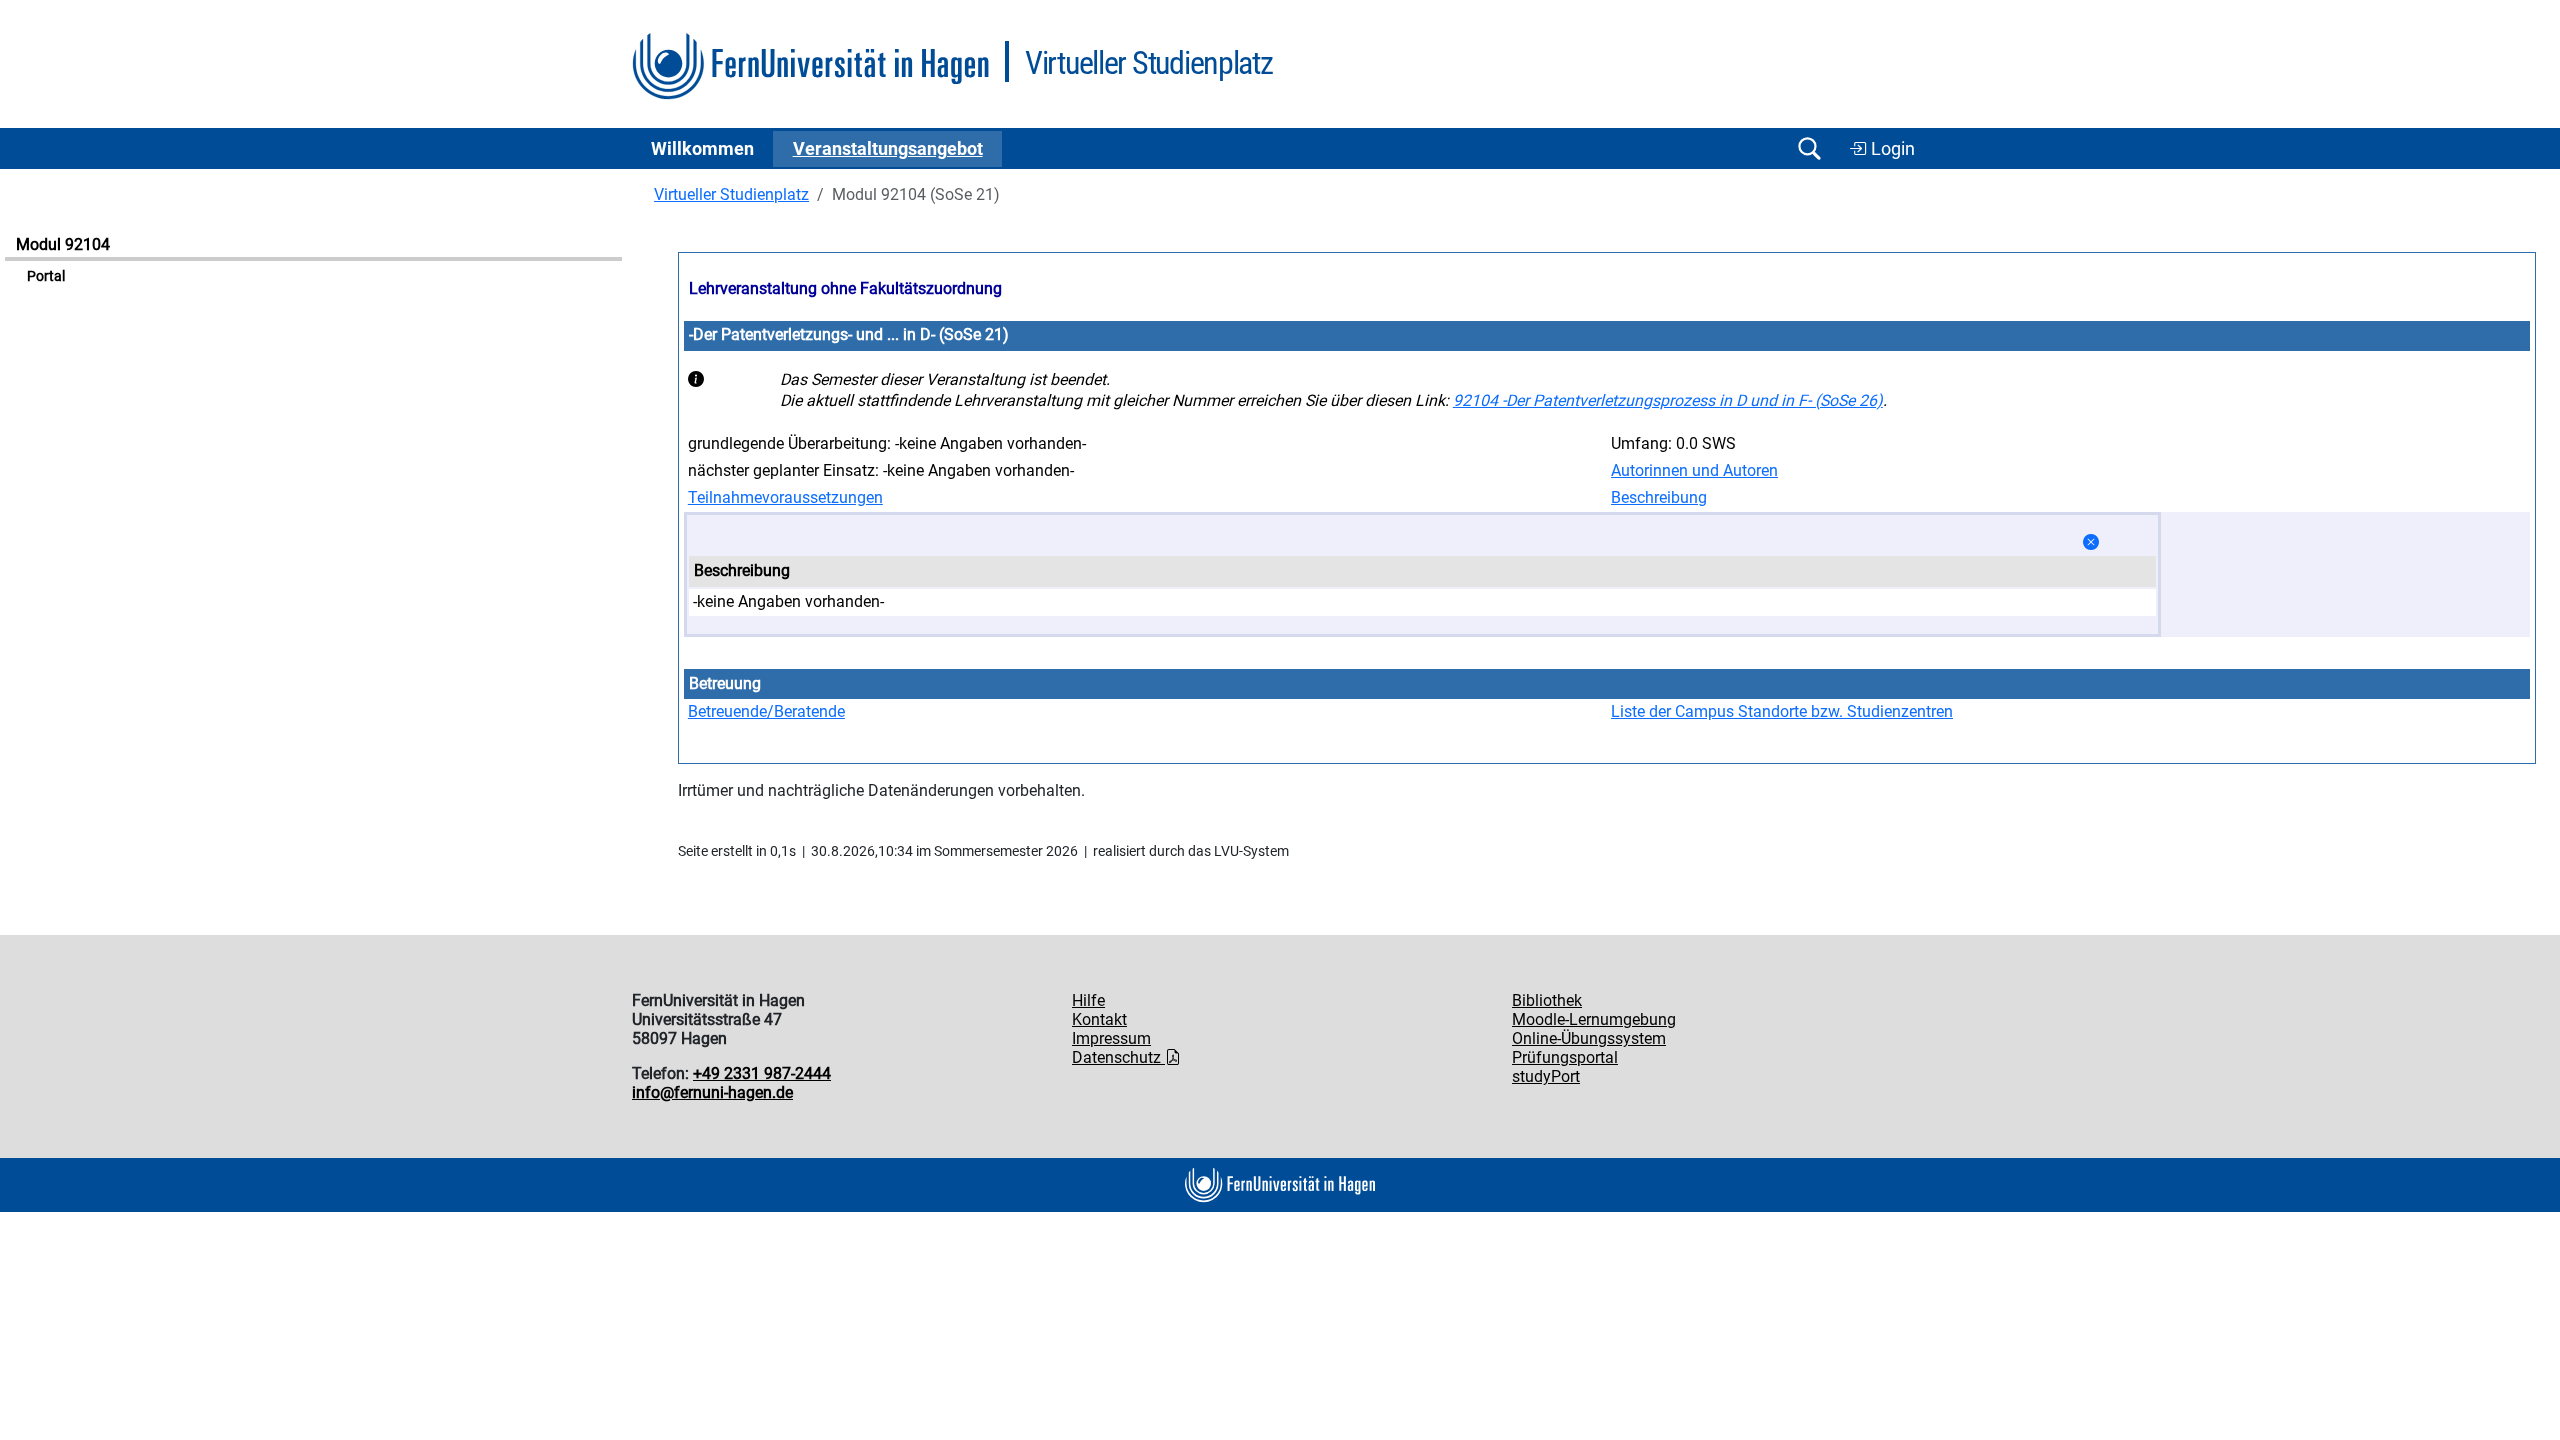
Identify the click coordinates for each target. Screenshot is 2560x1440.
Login (1891, 149)
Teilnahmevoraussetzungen (785, 497)
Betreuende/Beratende (766, 711)
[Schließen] (2091, 542)
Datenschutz (1118, 1057)
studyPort (1546, 1076)
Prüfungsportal (1565, 1057)
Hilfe (1088, 1000)
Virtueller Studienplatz (731, 194)
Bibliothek (1547, 1000)
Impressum (1111, 1038)
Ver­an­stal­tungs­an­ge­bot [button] (888, 149)
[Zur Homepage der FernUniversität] (810, 66)
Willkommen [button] (702, 149)
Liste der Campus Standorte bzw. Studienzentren (1782, 711)
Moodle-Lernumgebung (1594, 1019)
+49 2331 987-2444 (762, 1073)
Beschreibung (1659, 497)
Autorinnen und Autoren (1694, 470)
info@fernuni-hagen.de (712, 1092)
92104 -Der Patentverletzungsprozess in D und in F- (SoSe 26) (1668, 400)
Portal (46, 276)
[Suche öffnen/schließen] (1809, 148)
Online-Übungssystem (1589, 1038)
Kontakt (1099, 1019)
